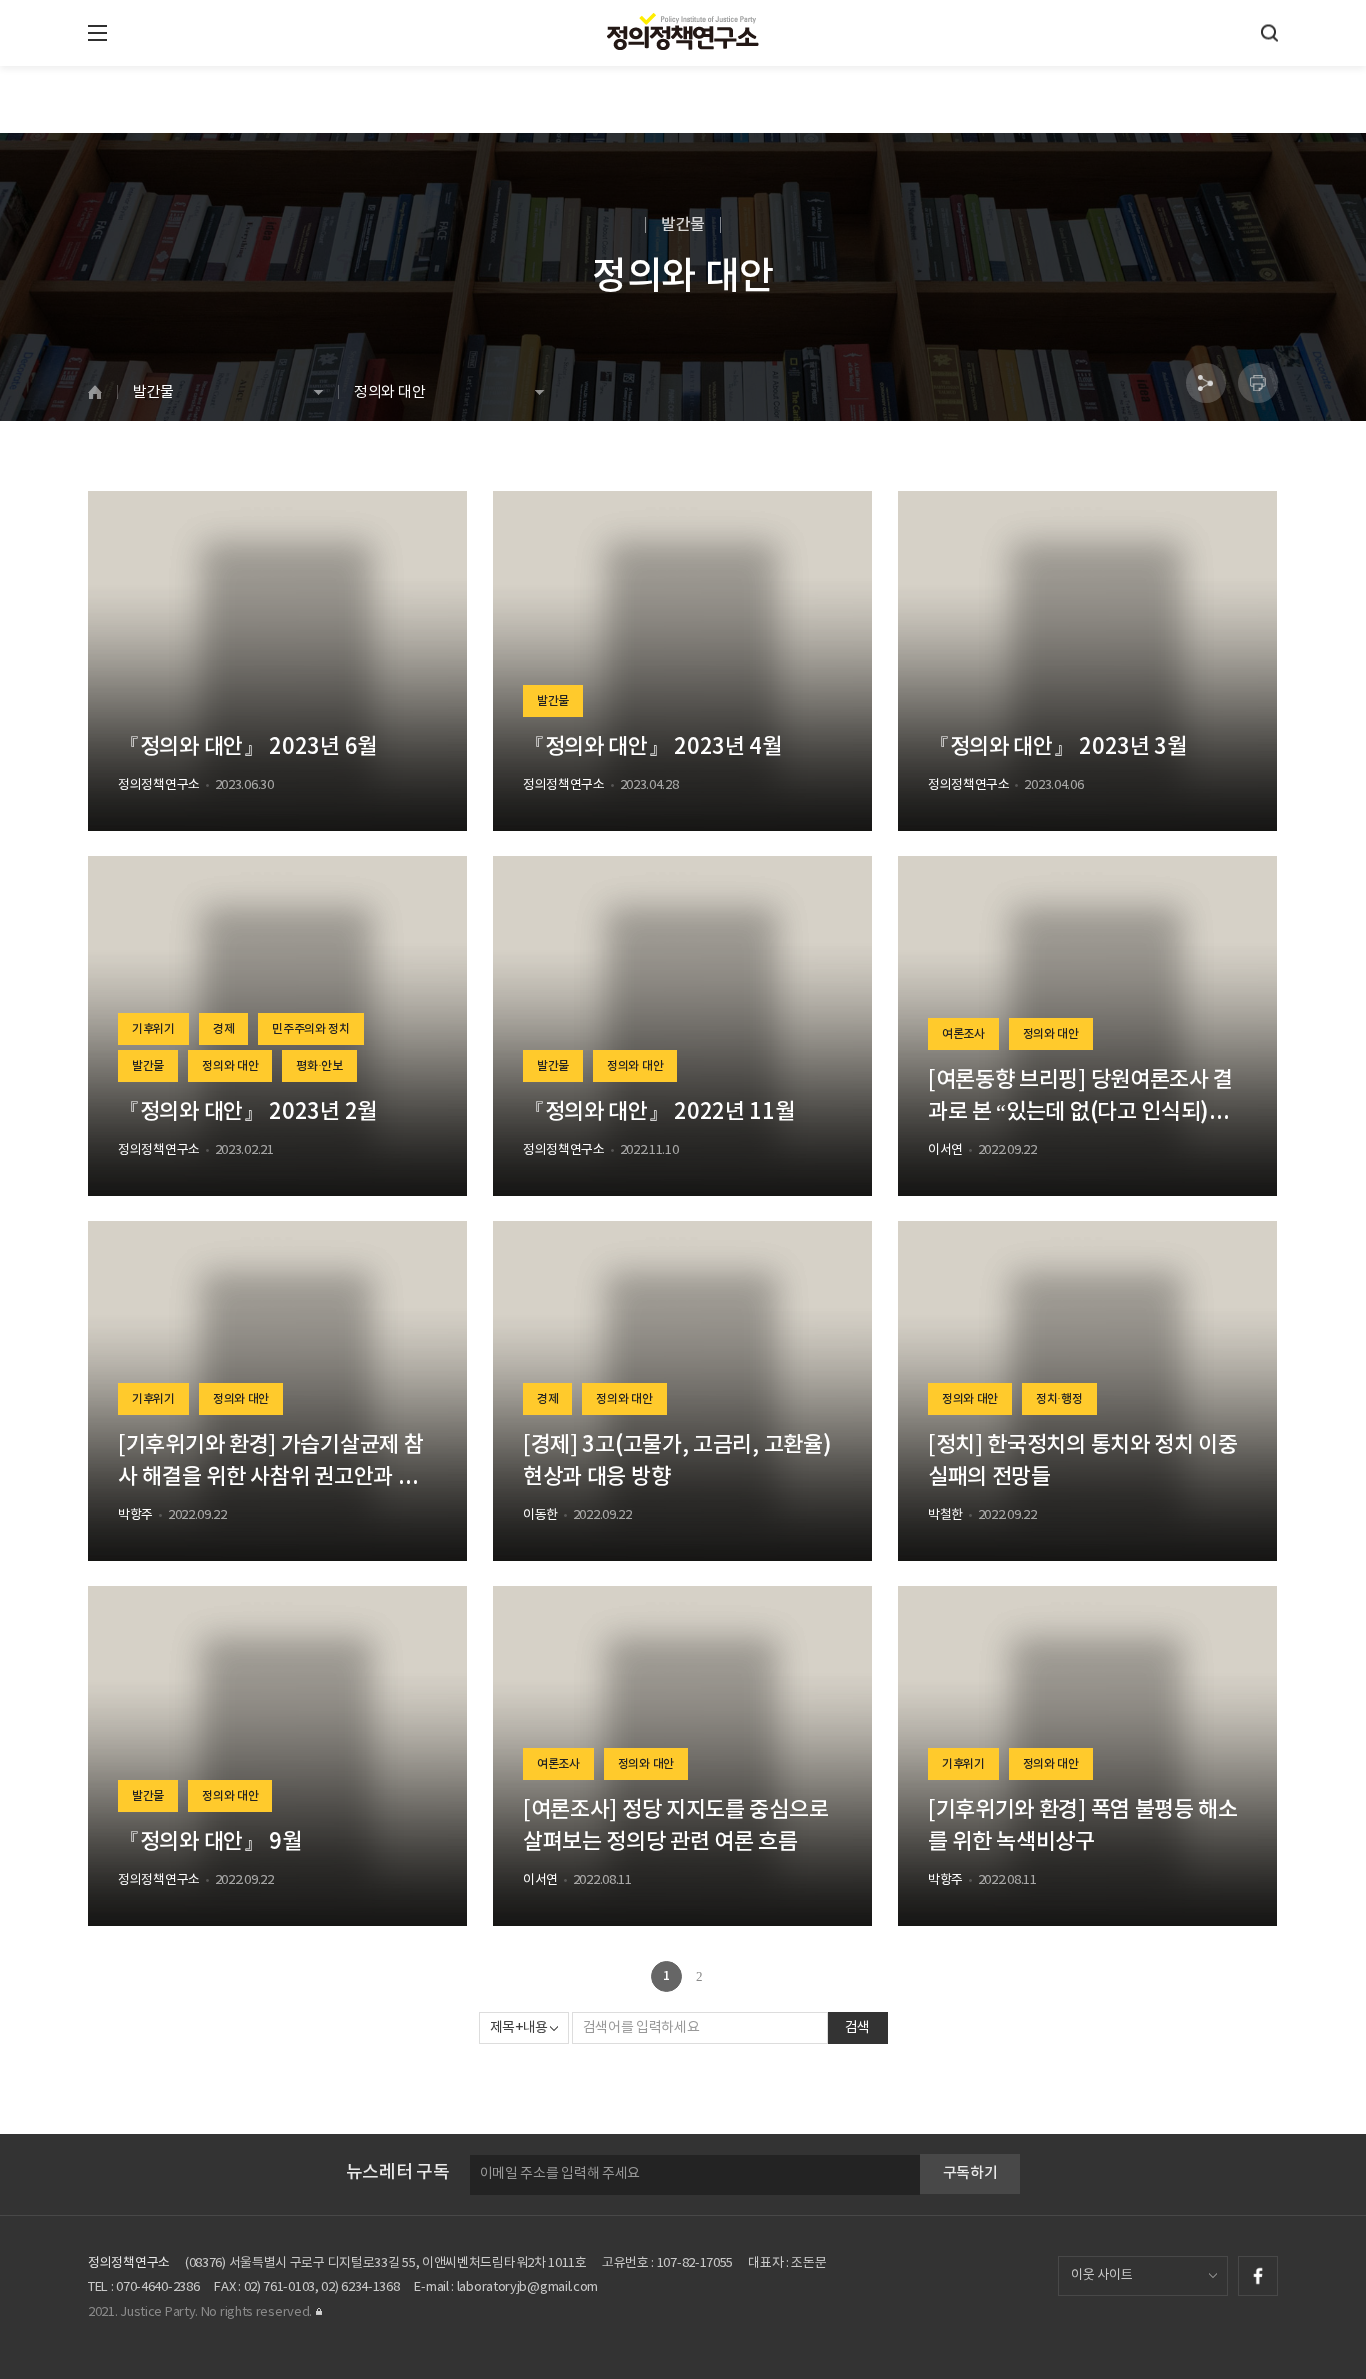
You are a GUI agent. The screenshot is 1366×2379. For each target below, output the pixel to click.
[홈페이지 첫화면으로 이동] (102, 392)
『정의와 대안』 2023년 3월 (1057, 747)
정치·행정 (1059, 1399)
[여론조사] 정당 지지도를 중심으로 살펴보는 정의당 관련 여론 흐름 (675, 1826)
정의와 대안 (230, 1066)
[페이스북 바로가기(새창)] (1258, 2276)
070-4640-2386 (157, 2287)
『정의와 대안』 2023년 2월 (247, 1112)
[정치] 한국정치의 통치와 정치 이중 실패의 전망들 (1083, 1461)
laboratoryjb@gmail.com (527, 2287)
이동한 (540, 1515)
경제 (223, 1029)
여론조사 (963, 1034)
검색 (857, 2028)
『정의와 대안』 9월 (210, 1842)
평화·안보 (319, 1066)
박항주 (135, 1515)
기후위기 (153, 1029)
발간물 (553, 701)
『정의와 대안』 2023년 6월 (247, 747)
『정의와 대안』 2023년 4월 (652, 747)
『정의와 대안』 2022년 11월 (659, 1112)
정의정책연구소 (159, 785)
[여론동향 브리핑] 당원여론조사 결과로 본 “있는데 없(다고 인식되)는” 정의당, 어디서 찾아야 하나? (1083, 1098)
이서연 (945, 1150)
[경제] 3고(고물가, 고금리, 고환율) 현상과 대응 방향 (677, 1461)
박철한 (945, 1515)
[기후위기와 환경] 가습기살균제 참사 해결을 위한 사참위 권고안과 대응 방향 (270, 1463)
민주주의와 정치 (311, 1029)
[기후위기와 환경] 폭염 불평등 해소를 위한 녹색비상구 (1083, 1826)
